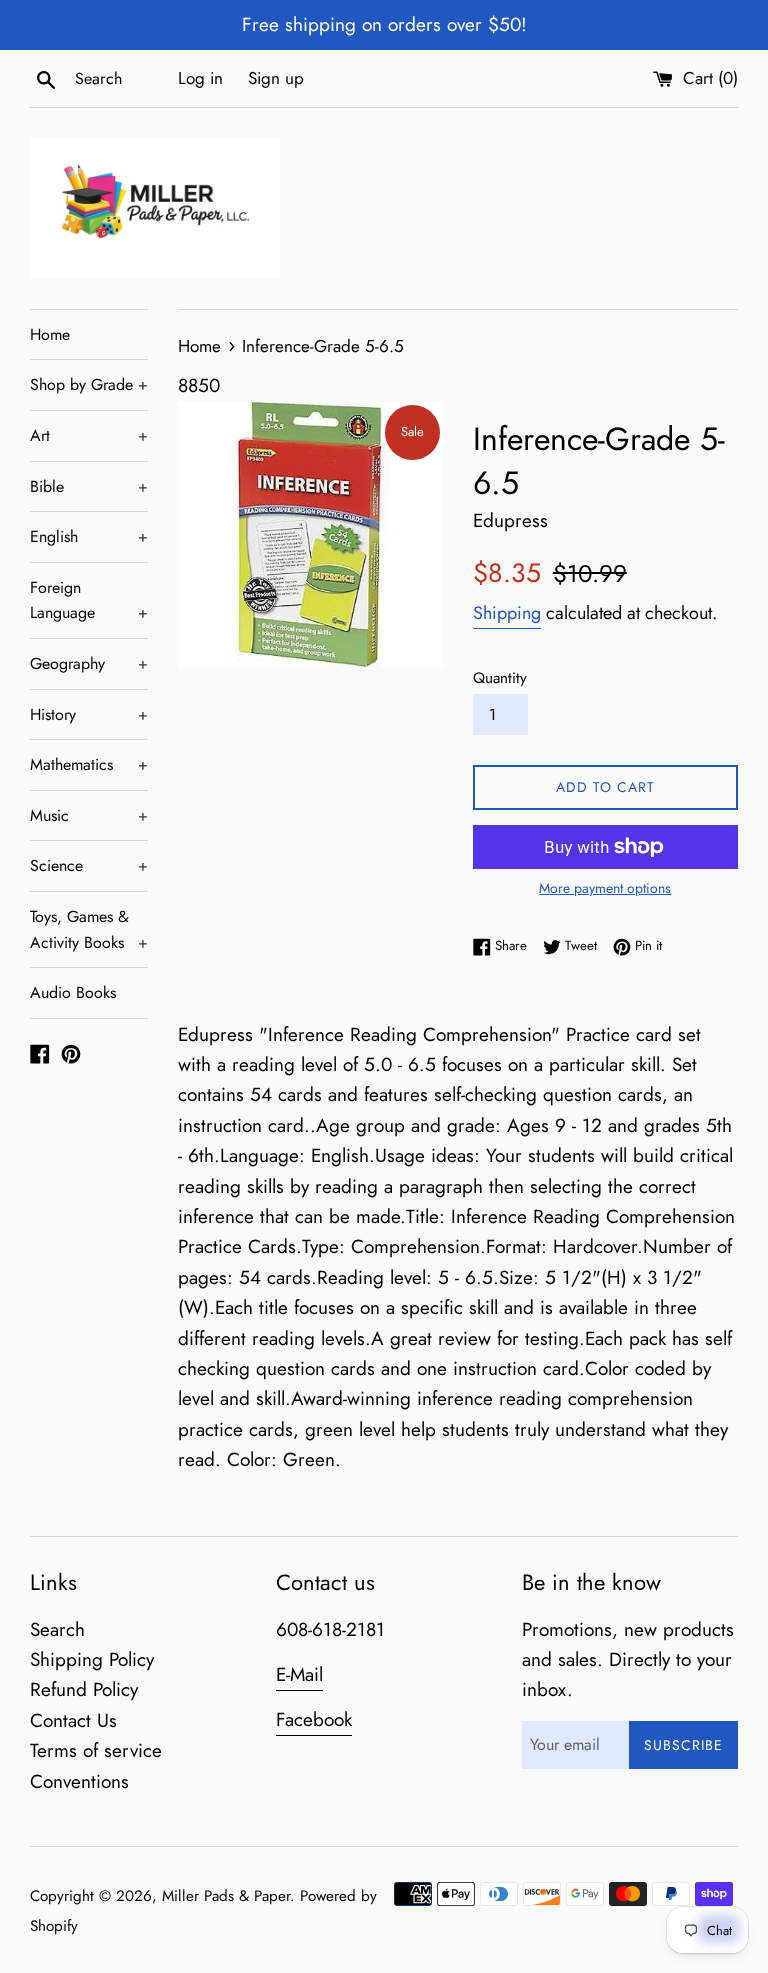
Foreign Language (89, 600)
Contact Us (73, 1720)
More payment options (605, 888)
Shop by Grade (89, 384)
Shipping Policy (92, 1659)
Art (89, 435)
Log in (200, 78)
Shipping (507, 613)
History (89, 714)
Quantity (500, 678)
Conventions (79, 1781)
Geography (89, 663)
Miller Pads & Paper (226, 1896)
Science (89, 865)
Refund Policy (84, 1689)
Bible (89, 486)
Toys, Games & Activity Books (89, 929)
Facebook (314, 1719)
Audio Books (73, 992)
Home (50, 334)
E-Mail (299, 1674)
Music (89, 815)
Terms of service (96, 1750)
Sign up (276, 78)
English (89, 536)
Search (57, 1629)
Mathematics (89, 764)
